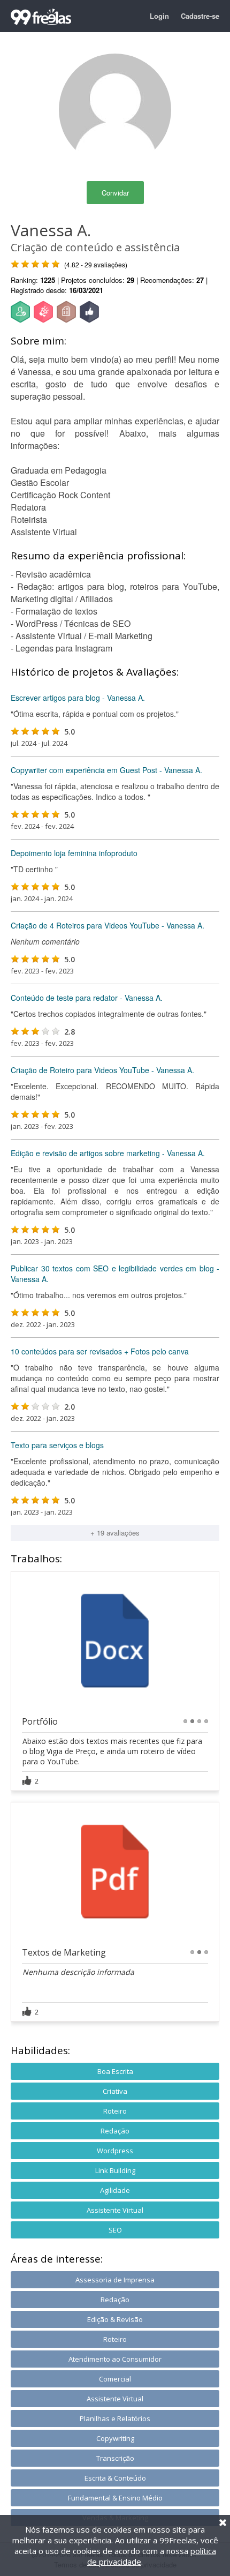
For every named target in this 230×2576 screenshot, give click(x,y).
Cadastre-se (200, 16)
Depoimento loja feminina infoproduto (74, 853)
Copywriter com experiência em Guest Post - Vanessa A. (106, 770)
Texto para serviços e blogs (57, 1445)
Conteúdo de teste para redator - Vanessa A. (87, 998)
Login (159, 16)
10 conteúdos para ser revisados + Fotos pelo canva (100, 1351)
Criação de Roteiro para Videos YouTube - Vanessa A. (102, 1070)
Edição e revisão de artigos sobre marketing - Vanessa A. (108, 1153)
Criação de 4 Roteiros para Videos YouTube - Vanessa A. (108, 925)
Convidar (115, 193)
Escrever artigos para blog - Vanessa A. (78, 698)
